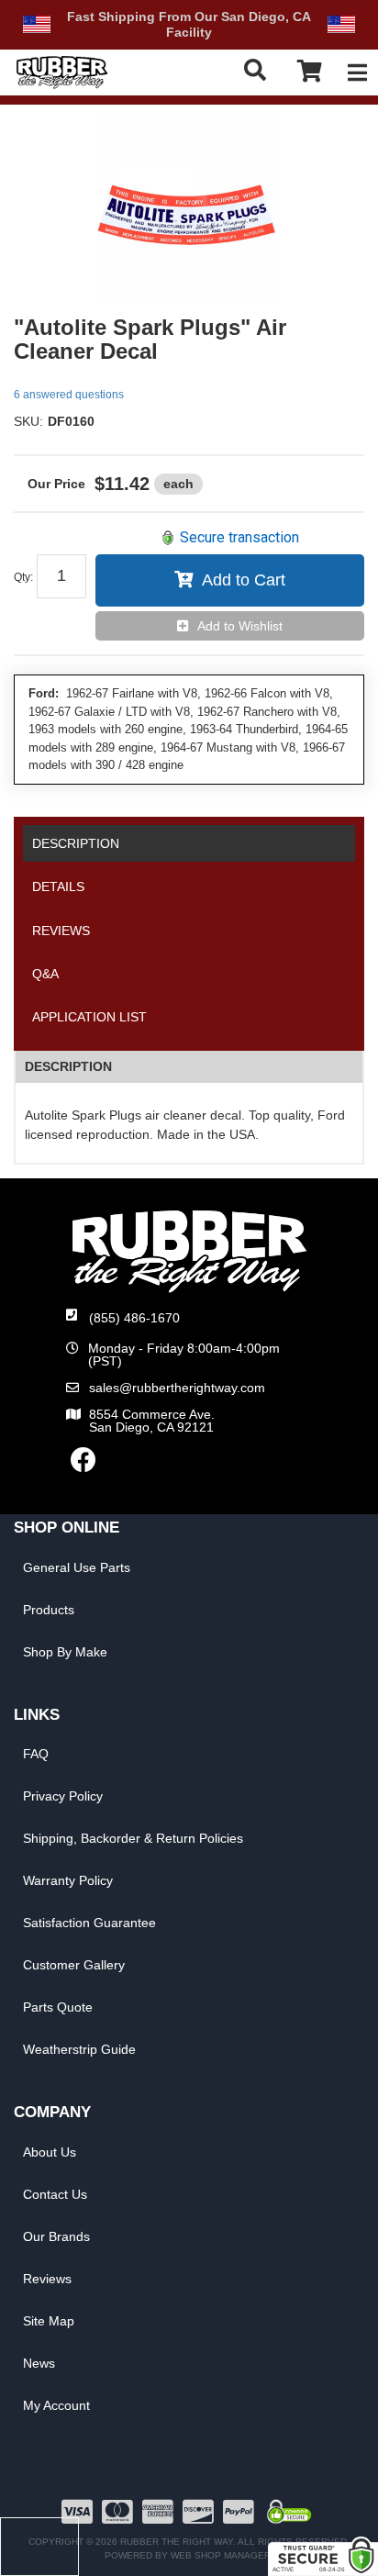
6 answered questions (69, 395)
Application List (89, 1017)
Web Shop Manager (221, 2555)
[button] (259, 70)
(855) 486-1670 (134, 1318)
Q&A (45, 974)
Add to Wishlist (240, 626)
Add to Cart (244, 580)
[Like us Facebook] (83, 1465)
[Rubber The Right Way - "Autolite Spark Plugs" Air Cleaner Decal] (189, 210)
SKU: (28, 421)
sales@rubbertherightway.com (177, 1388)
